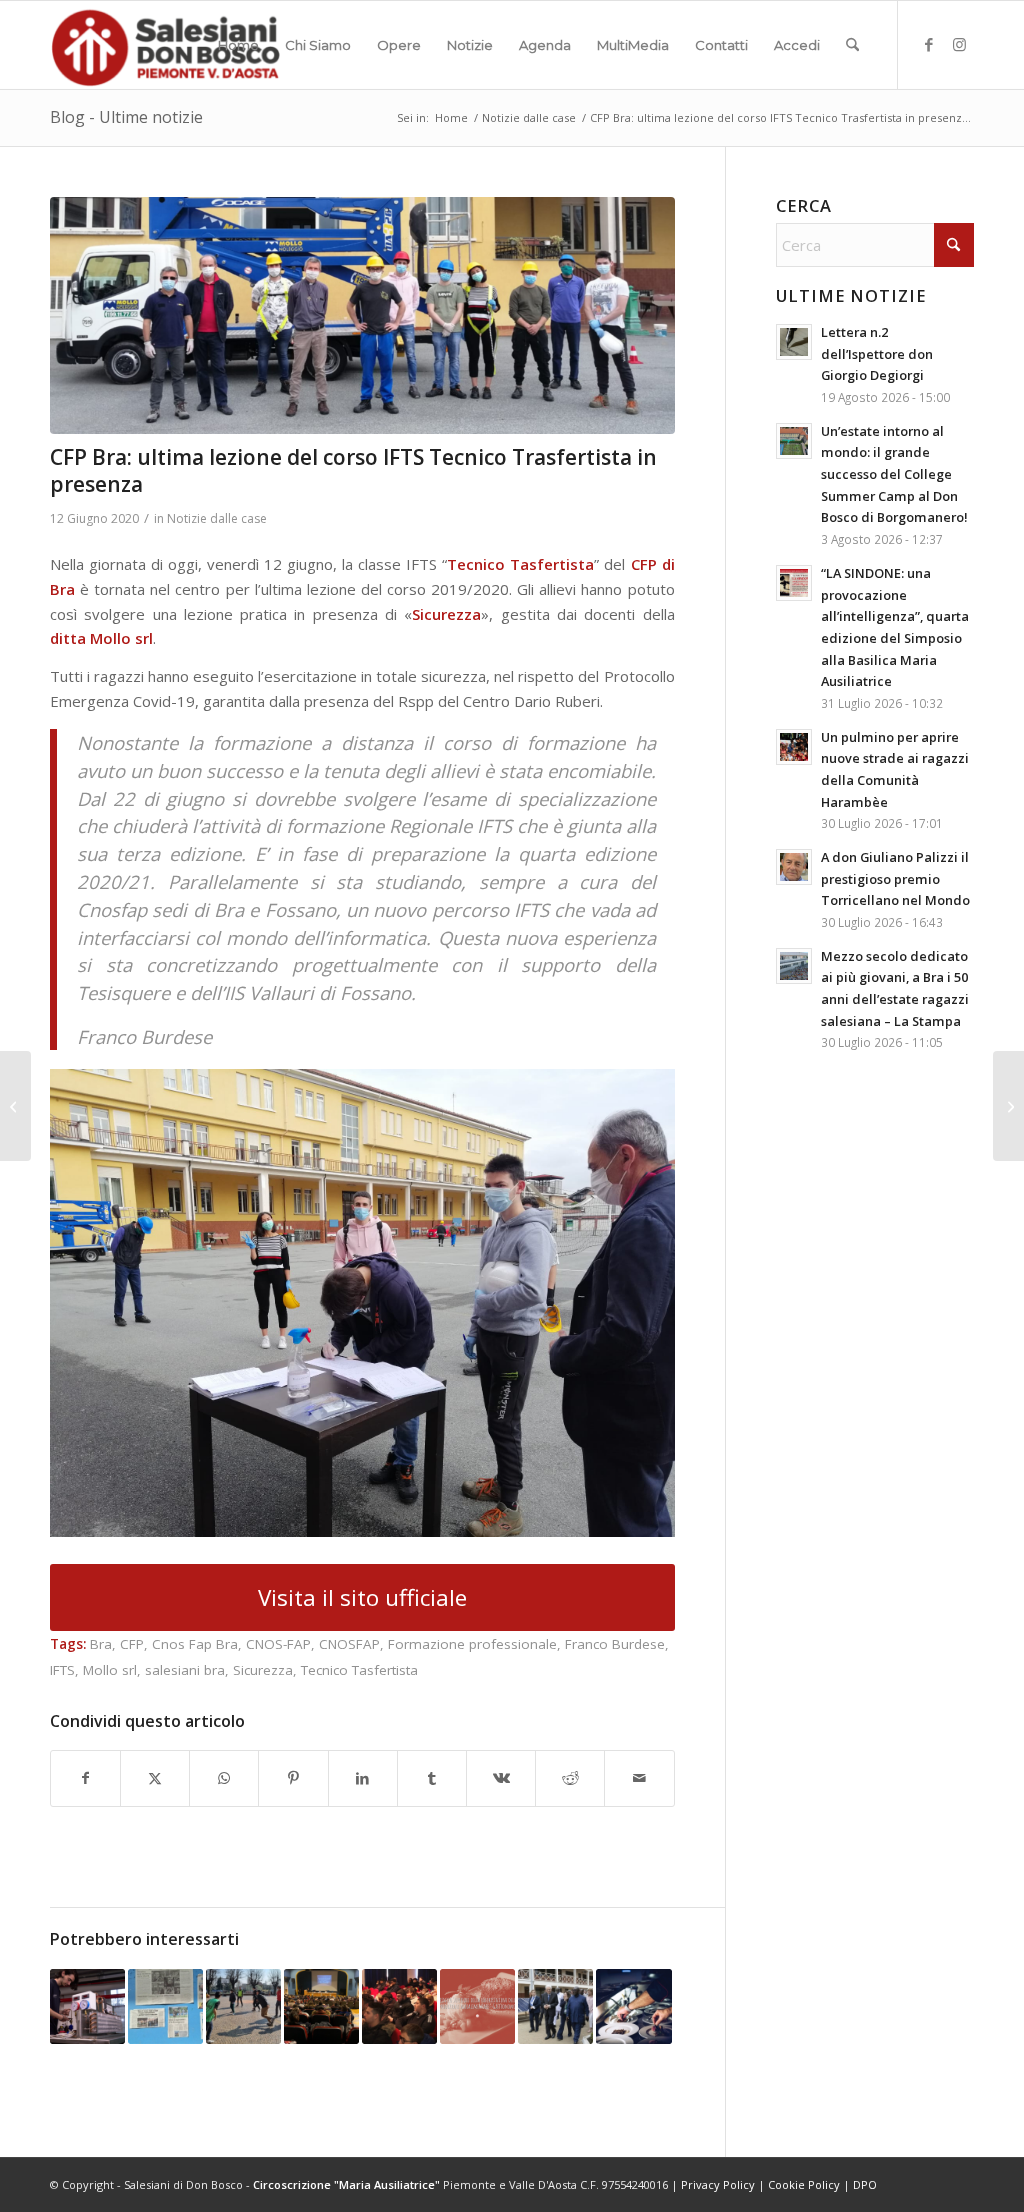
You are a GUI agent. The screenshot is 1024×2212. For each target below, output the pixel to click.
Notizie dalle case (217, 518)
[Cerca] (852, 45)
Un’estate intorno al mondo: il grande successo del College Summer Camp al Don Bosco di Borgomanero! (894, 474)
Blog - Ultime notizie (126, 117)
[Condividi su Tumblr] (432, 1778)
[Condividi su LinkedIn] (363, 1778)
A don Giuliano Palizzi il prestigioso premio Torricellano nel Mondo (895, 878)
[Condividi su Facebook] (85, 1778)
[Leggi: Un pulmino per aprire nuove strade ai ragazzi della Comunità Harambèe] (794, 747)
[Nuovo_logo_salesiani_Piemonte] (165, 45)
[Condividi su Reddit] (570, 1778)
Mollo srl (110, 1670)
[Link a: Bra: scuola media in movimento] (165, 2006)
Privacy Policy (718, 2184)
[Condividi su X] (155, 1778)
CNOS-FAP (278, 1644)
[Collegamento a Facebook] (929, 44)
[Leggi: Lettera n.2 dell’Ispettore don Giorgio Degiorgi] (794, 342)
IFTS (62, 1670)
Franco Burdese (615, 1644)
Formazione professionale (472, 1644)
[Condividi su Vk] (501, 1778)
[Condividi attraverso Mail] (639, 1778)
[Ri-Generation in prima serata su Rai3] (15, 1106)
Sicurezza (263, 1670)
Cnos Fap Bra (195, 1644)
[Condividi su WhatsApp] (224, 1778)
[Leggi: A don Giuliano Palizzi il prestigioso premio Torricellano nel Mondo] (794, 867)
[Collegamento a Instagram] (959, 44)
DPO (865, 2184)
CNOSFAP (349, 1644)
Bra (101, 1644)
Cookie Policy (804, 2184)
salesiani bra (185, 1670)
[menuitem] (238, 45)
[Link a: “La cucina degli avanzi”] (633, 2006)
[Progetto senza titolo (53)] (362, 315)
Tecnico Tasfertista (359, 1670)
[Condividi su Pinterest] (293, 1778)
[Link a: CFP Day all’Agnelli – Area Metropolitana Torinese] (243, 2006)
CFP (132, 1644)
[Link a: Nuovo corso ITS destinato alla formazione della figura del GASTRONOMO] (477, 2006)
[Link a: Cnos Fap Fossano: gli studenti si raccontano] (87, 2006)
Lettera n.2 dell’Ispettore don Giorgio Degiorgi (877, 353)
